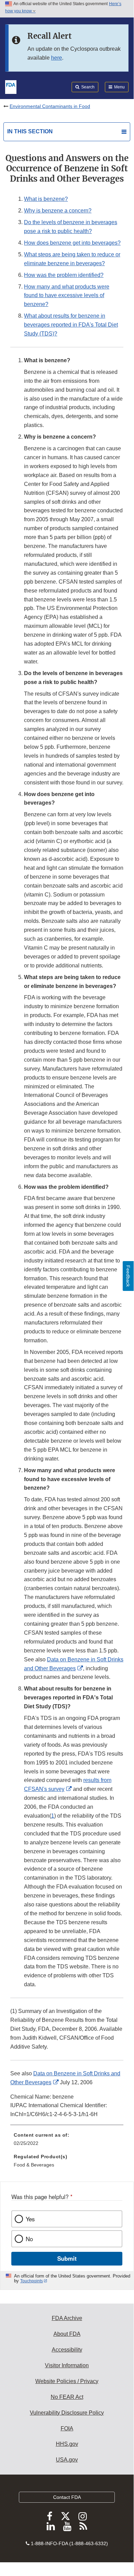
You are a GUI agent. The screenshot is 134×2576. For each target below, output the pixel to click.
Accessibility (67, 2350)
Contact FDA (67, 2497)
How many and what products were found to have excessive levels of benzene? (67, 296)
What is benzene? (46, 199)
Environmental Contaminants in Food (50, 106)
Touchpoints (32, 2281)
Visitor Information (67, 2365)
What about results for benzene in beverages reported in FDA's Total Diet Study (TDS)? (71, 325)
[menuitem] (67, 2141)
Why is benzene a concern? (58, 211)
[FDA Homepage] (11, 86)
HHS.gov (67, 2444)
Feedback (128, 1276)
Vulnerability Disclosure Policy (67, 2413)
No (29, 2239)
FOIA (67, 2428)
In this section (30, 131)
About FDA (67, 2334)
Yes (30, 2219)
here (57, 58)
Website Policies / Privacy (67, 2381)
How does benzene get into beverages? (72, 243)
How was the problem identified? (64, 275)
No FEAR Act (67, 2397)
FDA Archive (67, 2318)
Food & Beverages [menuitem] (34, 2165)
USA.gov (67, 2460)
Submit (67, 2258)
